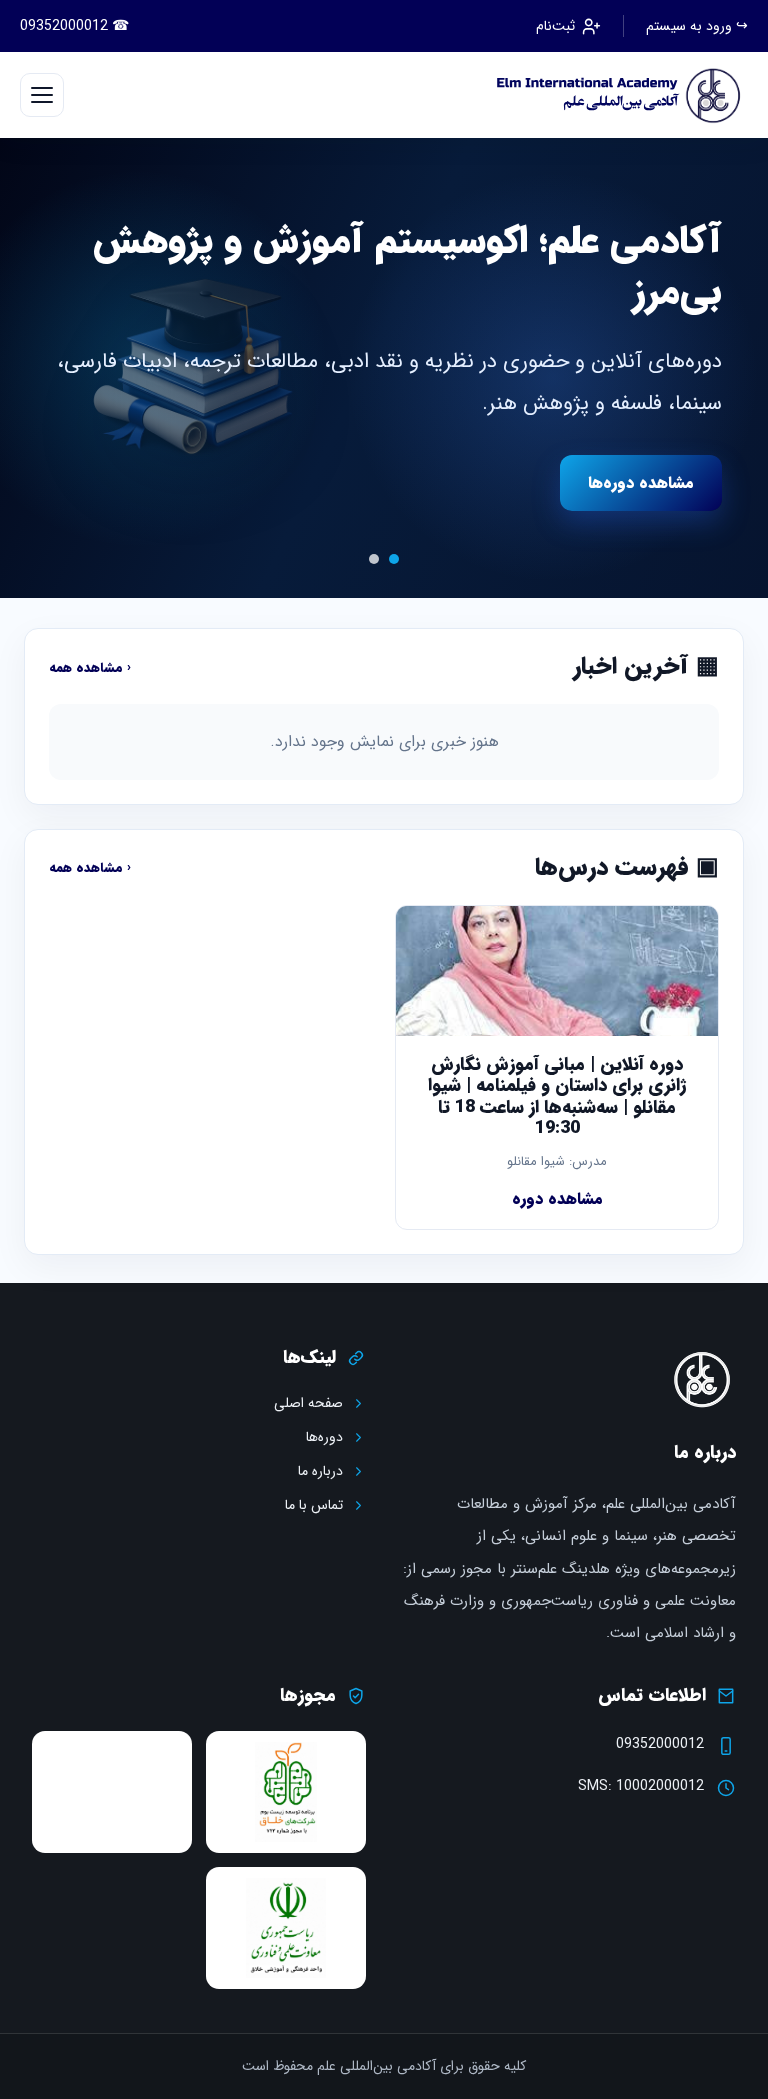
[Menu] (42, 95)
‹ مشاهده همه (90, 668)
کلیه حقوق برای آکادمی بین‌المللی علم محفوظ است (384, 2066)
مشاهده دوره (557, 1199)
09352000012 (660, 1744)
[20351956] (613, 95)
